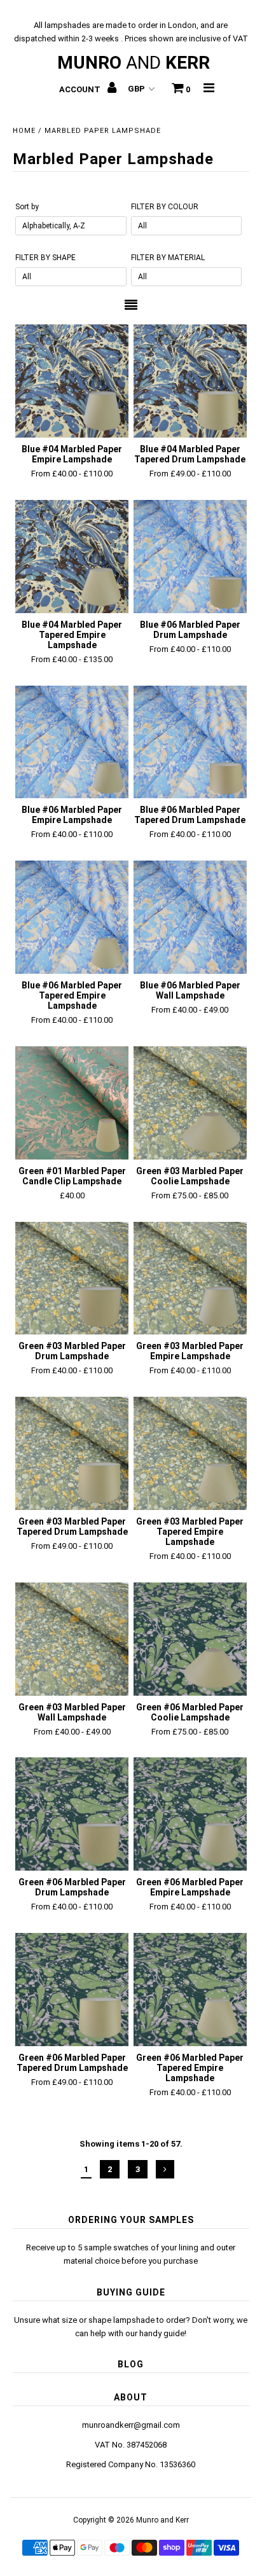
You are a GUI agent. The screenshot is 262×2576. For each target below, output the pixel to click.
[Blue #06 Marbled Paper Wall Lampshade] (190, 917)
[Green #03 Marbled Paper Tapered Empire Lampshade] (190, 1453)
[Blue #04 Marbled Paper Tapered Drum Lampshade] (190, 381)
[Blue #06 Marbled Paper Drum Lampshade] (190, 557)
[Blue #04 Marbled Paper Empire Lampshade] (72, 381)
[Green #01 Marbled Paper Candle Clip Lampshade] (72, 1103)
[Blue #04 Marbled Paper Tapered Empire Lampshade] (72, 557)
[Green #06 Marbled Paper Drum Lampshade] (72, 1814)
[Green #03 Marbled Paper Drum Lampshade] (72, 1278)
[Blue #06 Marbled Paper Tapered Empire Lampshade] (72, 917)
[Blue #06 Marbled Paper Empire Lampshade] (72, 742)
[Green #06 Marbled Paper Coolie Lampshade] (190, 1639)
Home (24, 131)
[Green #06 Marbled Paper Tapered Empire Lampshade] (190, 1990)
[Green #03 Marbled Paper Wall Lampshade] (72, 1639)
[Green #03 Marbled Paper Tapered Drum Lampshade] (72, 1453)
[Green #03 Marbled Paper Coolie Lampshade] (190, 1103)
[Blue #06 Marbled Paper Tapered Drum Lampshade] (190, 742)
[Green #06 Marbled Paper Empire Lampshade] (190, 1814)
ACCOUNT (81, 89)
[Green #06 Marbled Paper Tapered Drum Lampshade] (72, 1990)
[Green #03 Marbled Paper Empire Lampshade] (190, 1278)
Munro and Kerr (162, 2520)
